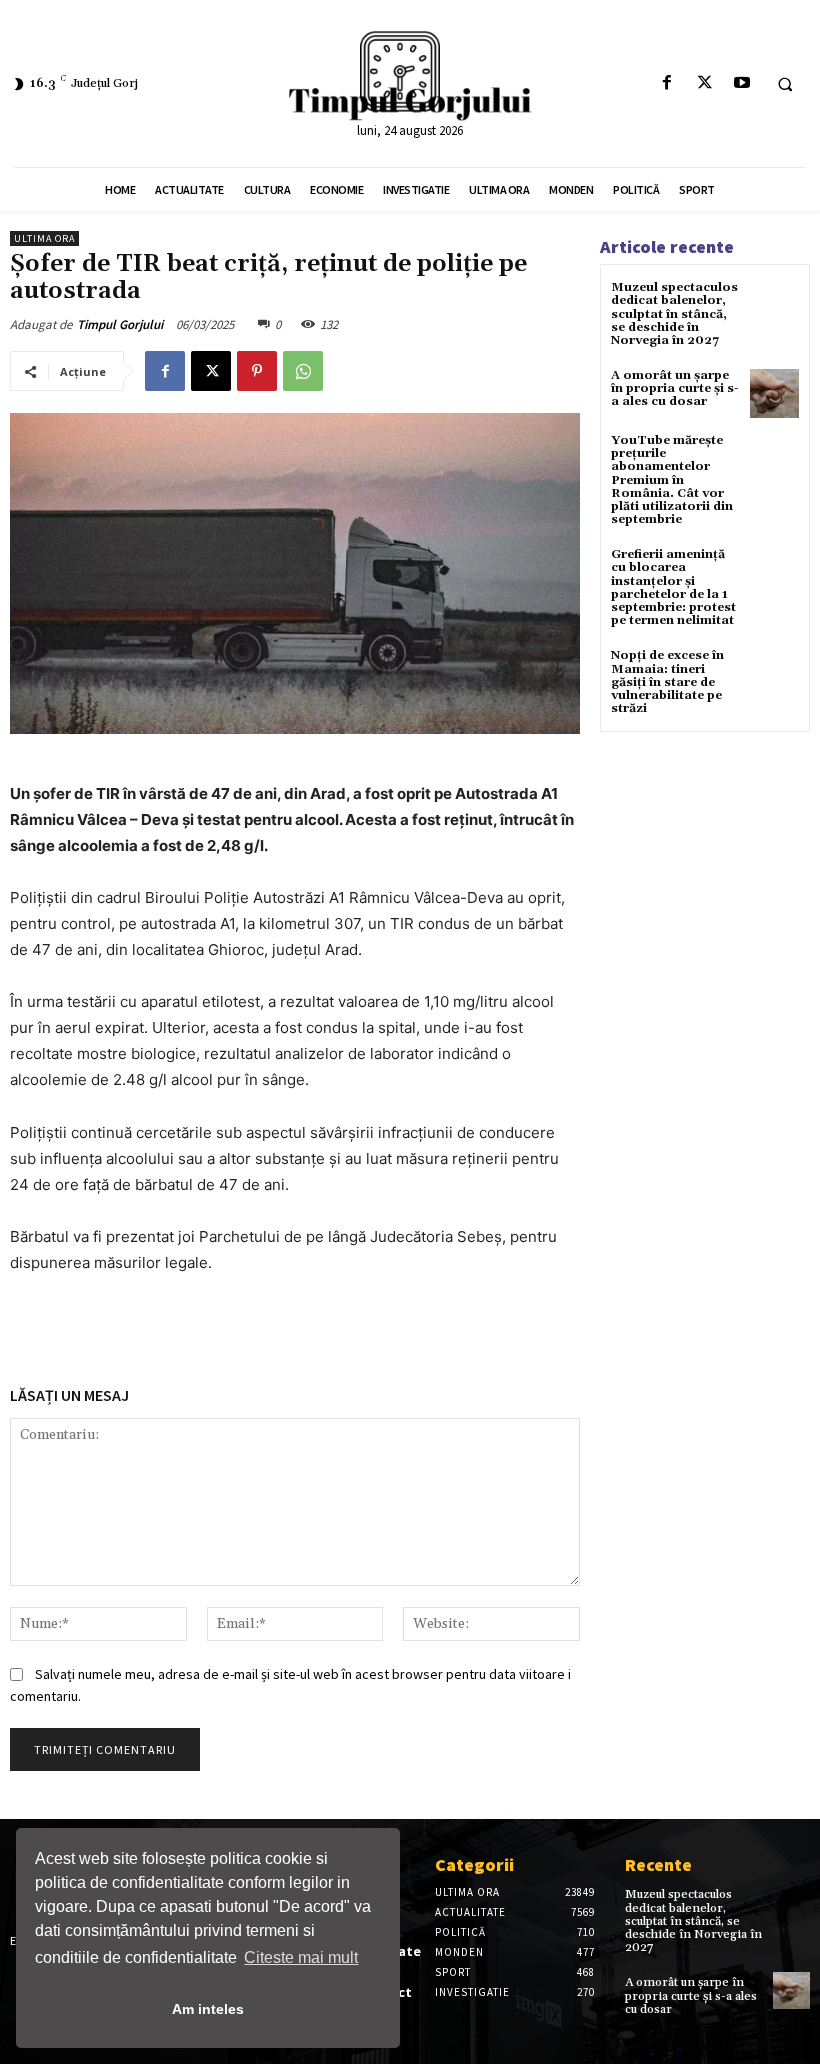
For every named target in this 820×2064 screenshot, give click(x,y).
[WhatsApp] (303, 371)
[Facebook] (667, 83)
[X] (704, 83)
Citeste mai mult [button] (301, 1957)
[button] (785, 84)
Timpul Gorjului (120, 324)
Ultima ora (44, 238)
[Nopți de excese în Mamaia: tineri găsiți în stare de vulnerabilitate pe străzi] (774, 673)
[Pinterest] (257, 371)
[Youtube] (741, 83)
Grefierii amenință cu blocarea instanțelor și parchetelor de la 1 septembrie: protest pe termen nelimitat (673, 587)
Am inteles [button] (208, 2009)
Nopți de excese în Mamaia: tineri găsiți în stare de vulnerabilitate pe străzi (667, 682)
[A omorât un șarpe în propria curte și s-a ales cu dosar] (774, 393)
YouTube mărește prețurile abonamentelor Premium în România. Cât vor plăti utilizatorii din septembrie (672, 480)
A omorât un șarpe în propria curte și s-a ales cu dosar (675, 388)
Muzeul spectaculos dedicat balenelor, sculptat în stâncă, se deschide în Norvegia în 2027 (674, 314)
